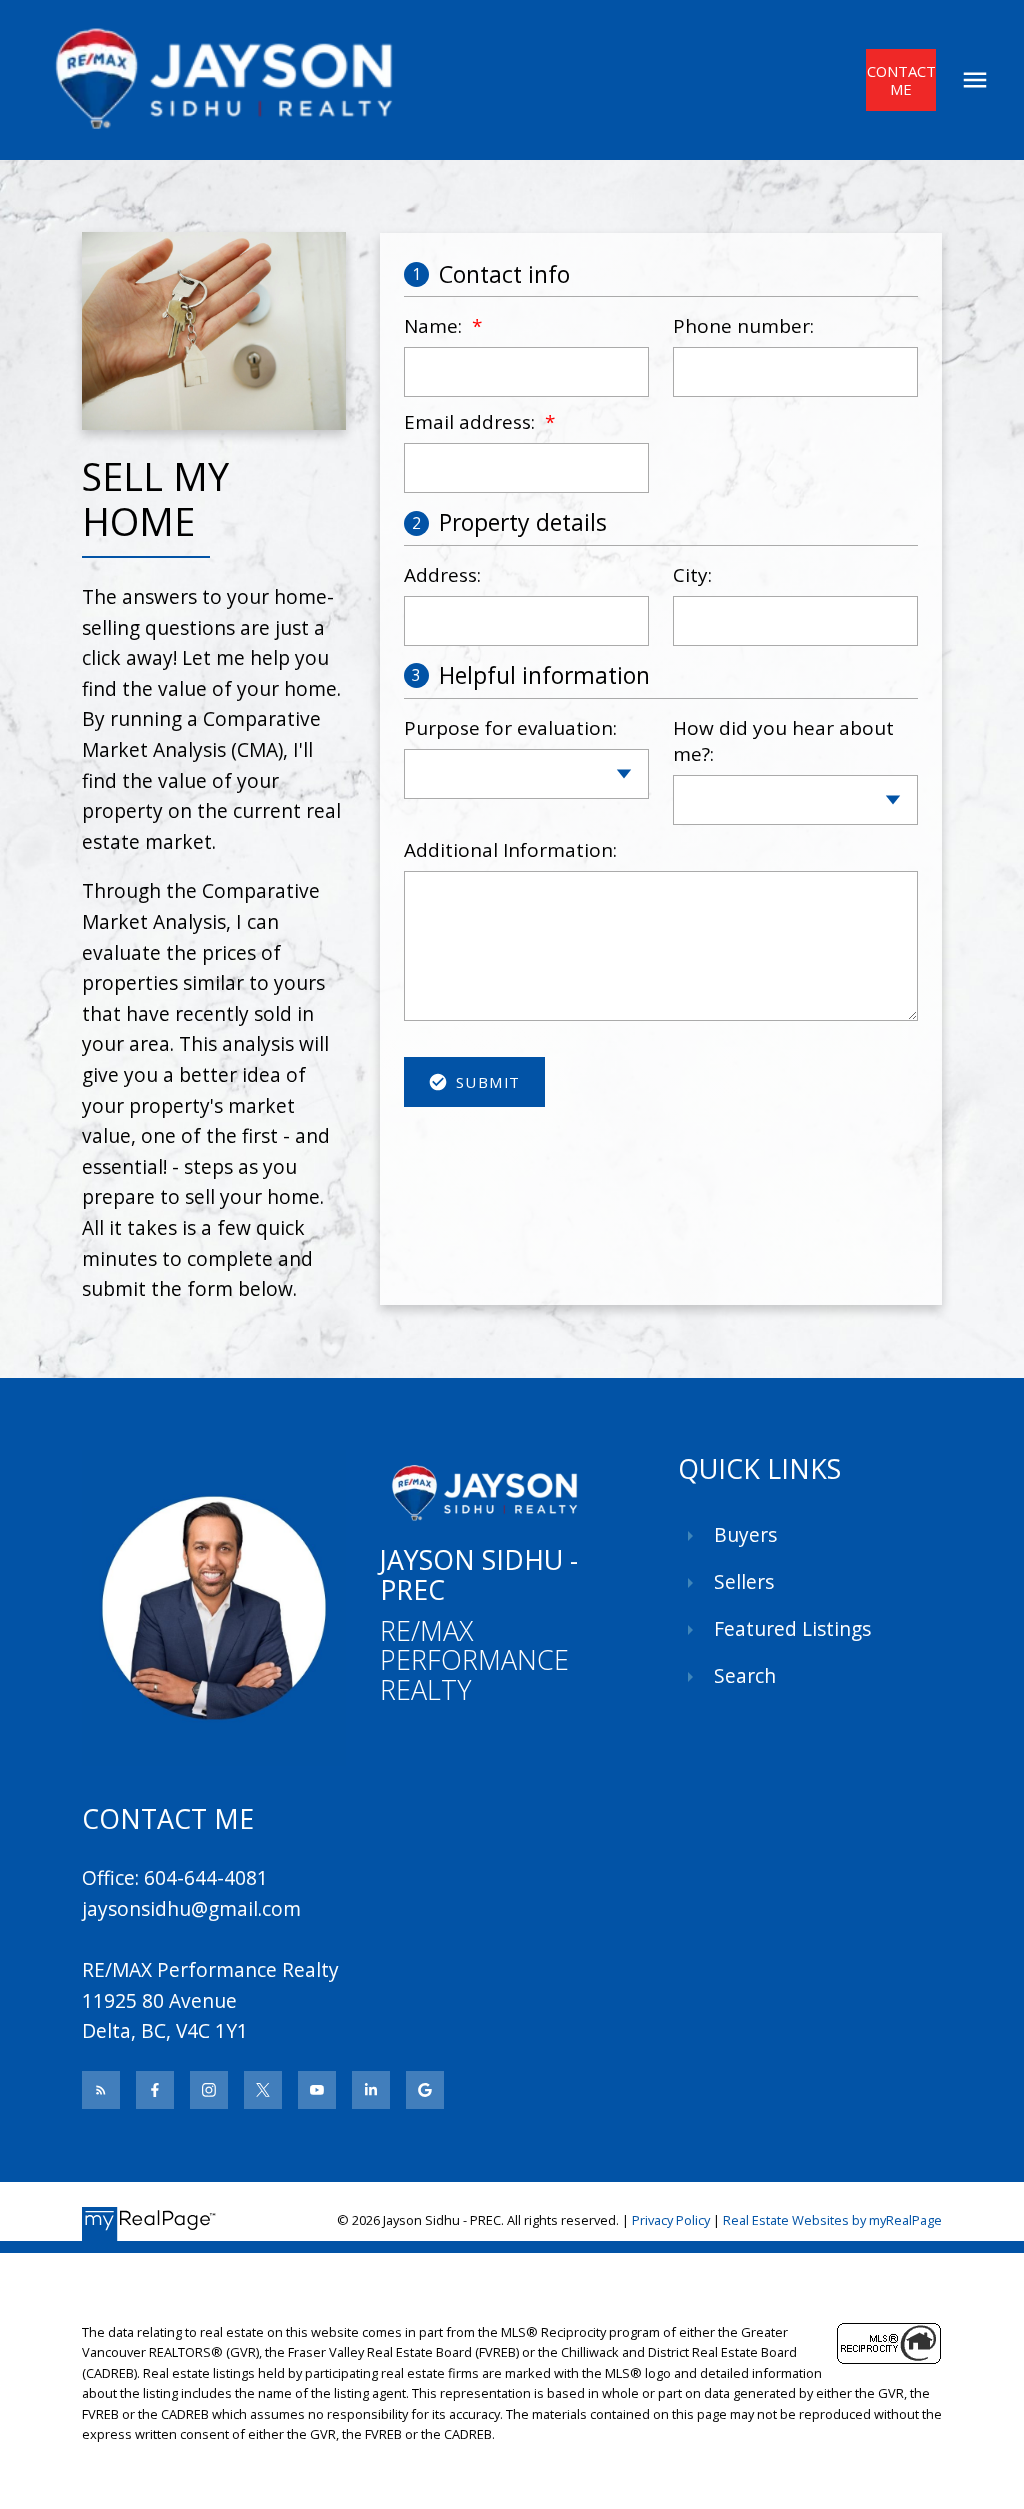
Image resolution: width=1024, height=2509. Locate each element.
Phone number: (743, 326)
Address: (442, 575)
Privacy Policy (671, 2220)
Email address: (472, 422)
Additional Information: (510, 850)
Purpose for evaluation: (510, 728)
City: (692, 575)
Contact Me (901, 80)
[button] (900, 79)
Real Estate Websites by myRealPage (832, 2220)
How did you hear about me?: (783, 741)
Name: (435, 326)
